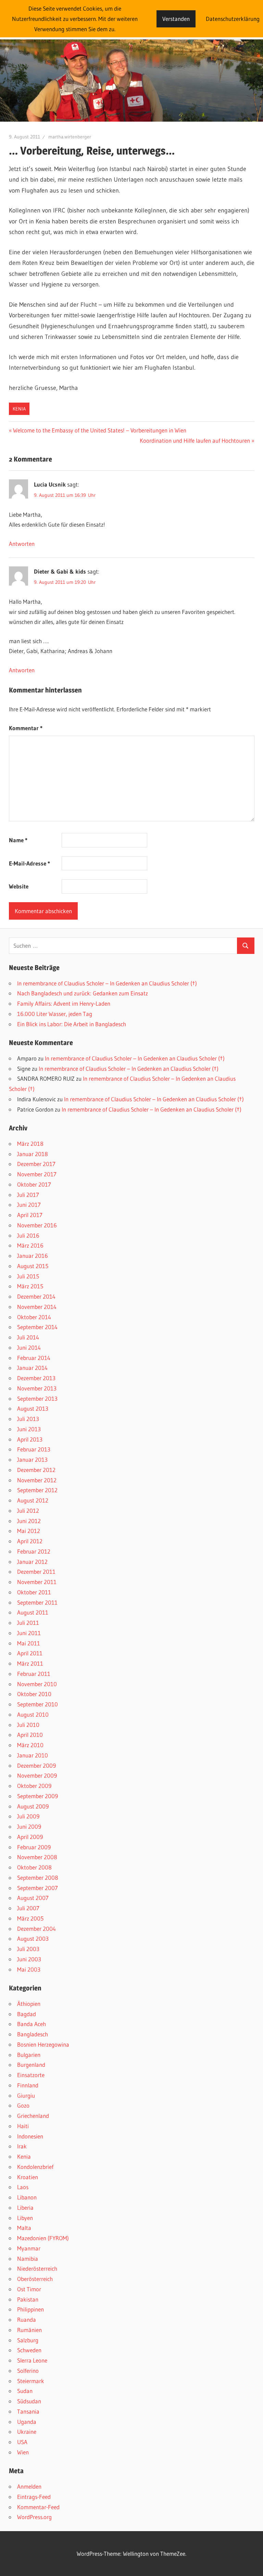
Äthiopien (29, 2004)
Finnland (28, 2085)
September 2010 (37, 1704)
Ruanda (27, 2320)
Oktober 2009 (34, 1786)
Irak (22, 2146)
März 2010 (30, 1745)
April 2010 (30, 1735)
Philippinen (30, 2309)
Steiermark (31, 2381)
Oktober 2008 (34, 1867)
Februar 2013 (34, 1449)
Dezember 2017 (36, 1164)
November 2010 (37, 1684)
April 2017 (30, 1215)
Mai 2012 (29, 1531)
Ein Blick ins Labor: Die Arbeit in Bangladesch (72, 1024)
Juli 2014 (28, 1337)
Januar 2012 (32, 1562)
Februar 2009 (34, 1847)
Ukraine (27, 2432)
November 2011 (37, 1582)
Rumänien (29, 2330)
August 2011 (33, 1612)
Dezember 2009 (36, 1765)
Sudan (25, 2391)
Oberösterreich (35, 2279)
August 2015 (33, 1266)
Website (19, 886)
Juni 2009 (29, 1826)
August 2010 (33, 1714)
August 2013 (33, 1408)
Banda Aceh (32, 2024)
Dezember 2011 (36, 1572)
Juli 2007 (28, 1908)
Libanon (27, 2197)
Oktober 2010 (34, 1694)
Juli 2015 (28, 1276)
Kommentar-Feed (38, 2507)
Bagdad (27, 2014)
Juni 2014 (29, 1347)
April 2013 (30, 1439)
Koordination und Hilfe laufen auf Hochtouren (195, 440)
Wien (23, 2452)
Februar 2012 (34, 1551)
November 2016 (37, 1225)
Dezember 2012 (36, 1470)
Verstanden (176, 19)
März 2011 (30, 1663)
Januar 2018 (33, 1154)
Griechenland (33, 2116)
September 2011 (37, 1602)
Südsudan (29, 2401)
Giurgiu (26, 2095)
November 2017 (37, 1174)
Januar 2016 (33, 1256)
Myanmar (29, 2248)
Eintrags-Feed (34, 2497)
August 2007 (33, 1898)
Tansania (28, 2411)
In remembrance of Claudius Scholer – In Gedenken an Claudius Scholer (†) (107, 983)
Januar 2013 (32, 1459)
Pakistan (28, 2299)
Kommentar (26, 728)
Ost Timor (29, 2289)
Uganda (27, 2422)
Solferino (28, 2371)
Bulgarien (29, 2055)
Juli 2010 (28, 1725)
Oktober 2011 (34, 1592)
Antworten (22, 544)
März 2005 (30, 1918)
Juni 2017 (29, 1205)
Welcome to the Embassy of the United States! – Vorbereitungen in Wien (99, 430)
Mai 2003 (29, 1969)
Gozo (23, 2105)
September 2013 (37, 1399)
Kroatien (28, 2177)
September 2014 (37, 1327)
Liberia (25, 2207)
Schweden (29, 2350)
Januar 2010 (33, 1755)
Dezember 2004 (36, 1929)
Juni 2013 (29, 1429)
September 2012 (37, 1490)
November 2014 (37, 1307)
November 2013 (37, 1388)
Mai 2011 (29, 1643)
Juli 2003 (28, 1949)
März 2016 (30, 1245)
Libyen (25, 2218)
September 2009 (37, 1796)
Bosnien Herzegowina (43, 2044)
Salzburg (28, 2340)
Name (18, 840)
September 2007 (37, 1888)
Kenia (19, 409)
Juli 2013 (28, 1419)
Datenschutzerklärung (233, 19)
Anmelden (29, 2486)
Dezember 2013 (36, 1378)
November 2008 (37, 1857)
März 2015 (30, 1286)
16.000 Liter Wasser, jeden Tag (55, 1014)
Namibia (28, 2259)
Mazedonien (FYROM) (43, 2238)
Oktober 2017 (34, 1184)
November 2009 (37, 1775)
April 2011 (30, 1653)
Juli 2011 (28, 1623)
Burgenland (31, 2065)
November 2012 (37, 1480)
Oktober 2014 (34, 1317)
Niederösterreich (37, 2268)
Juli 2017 (28, 1195)
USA (22, 2442)
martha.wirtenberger (70, 137)
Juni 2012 (29, 1521)
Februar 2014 (34, 1358)
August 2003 (33, 1939)
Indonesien (30, 2136)
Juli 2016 (28, 1235)
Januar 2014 (32, 1368)
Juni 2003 (29, 1959)
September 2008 (38, 1878)
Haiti (23, 2126)
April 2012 (30, 1541)
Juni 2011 (29, 1633)
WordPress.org (34, 2517)
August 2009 (33, 1806)
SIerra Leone (32, 2360)
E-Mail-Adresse (29, 863)
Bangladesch (33, 2034)
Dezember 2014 (36, 1296)
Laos (23, 2187)
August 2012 (33, 1500)
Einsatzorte (31, 2075)
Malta (24, 2228)
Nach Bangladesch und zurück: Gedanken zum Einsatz (83, 993)
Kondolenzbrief (35, 2167)
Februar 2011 (34, 1674)
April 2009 (30, 1837)
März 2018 (30, 1144)
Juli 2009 (28, 1816)
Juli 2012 (28, 1511)
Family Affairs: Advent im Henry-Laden (64, 1003)
